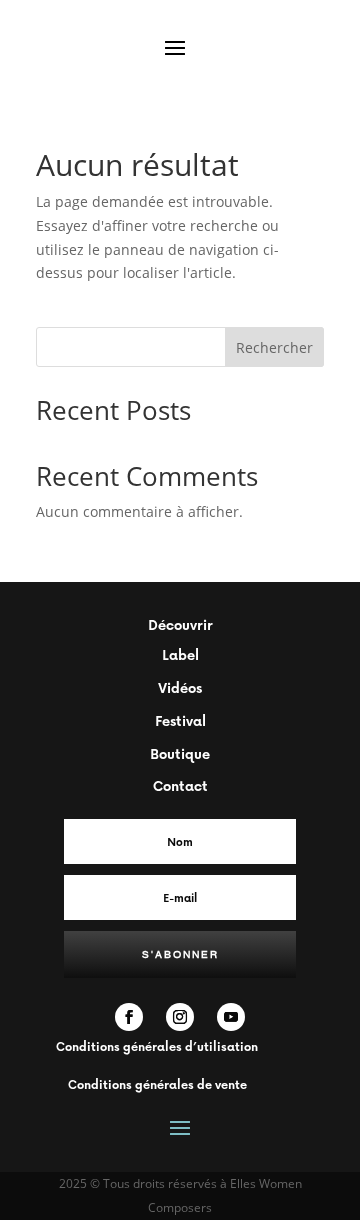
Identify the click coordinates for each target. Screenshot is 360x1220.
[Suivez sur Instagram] (180, 1017)
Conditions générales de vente (157, 1084)
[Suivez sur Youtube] (231, 1017)
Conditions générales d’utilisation (157, 1046)
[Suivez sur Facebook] (129, 1017)
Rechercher (274, 347)
